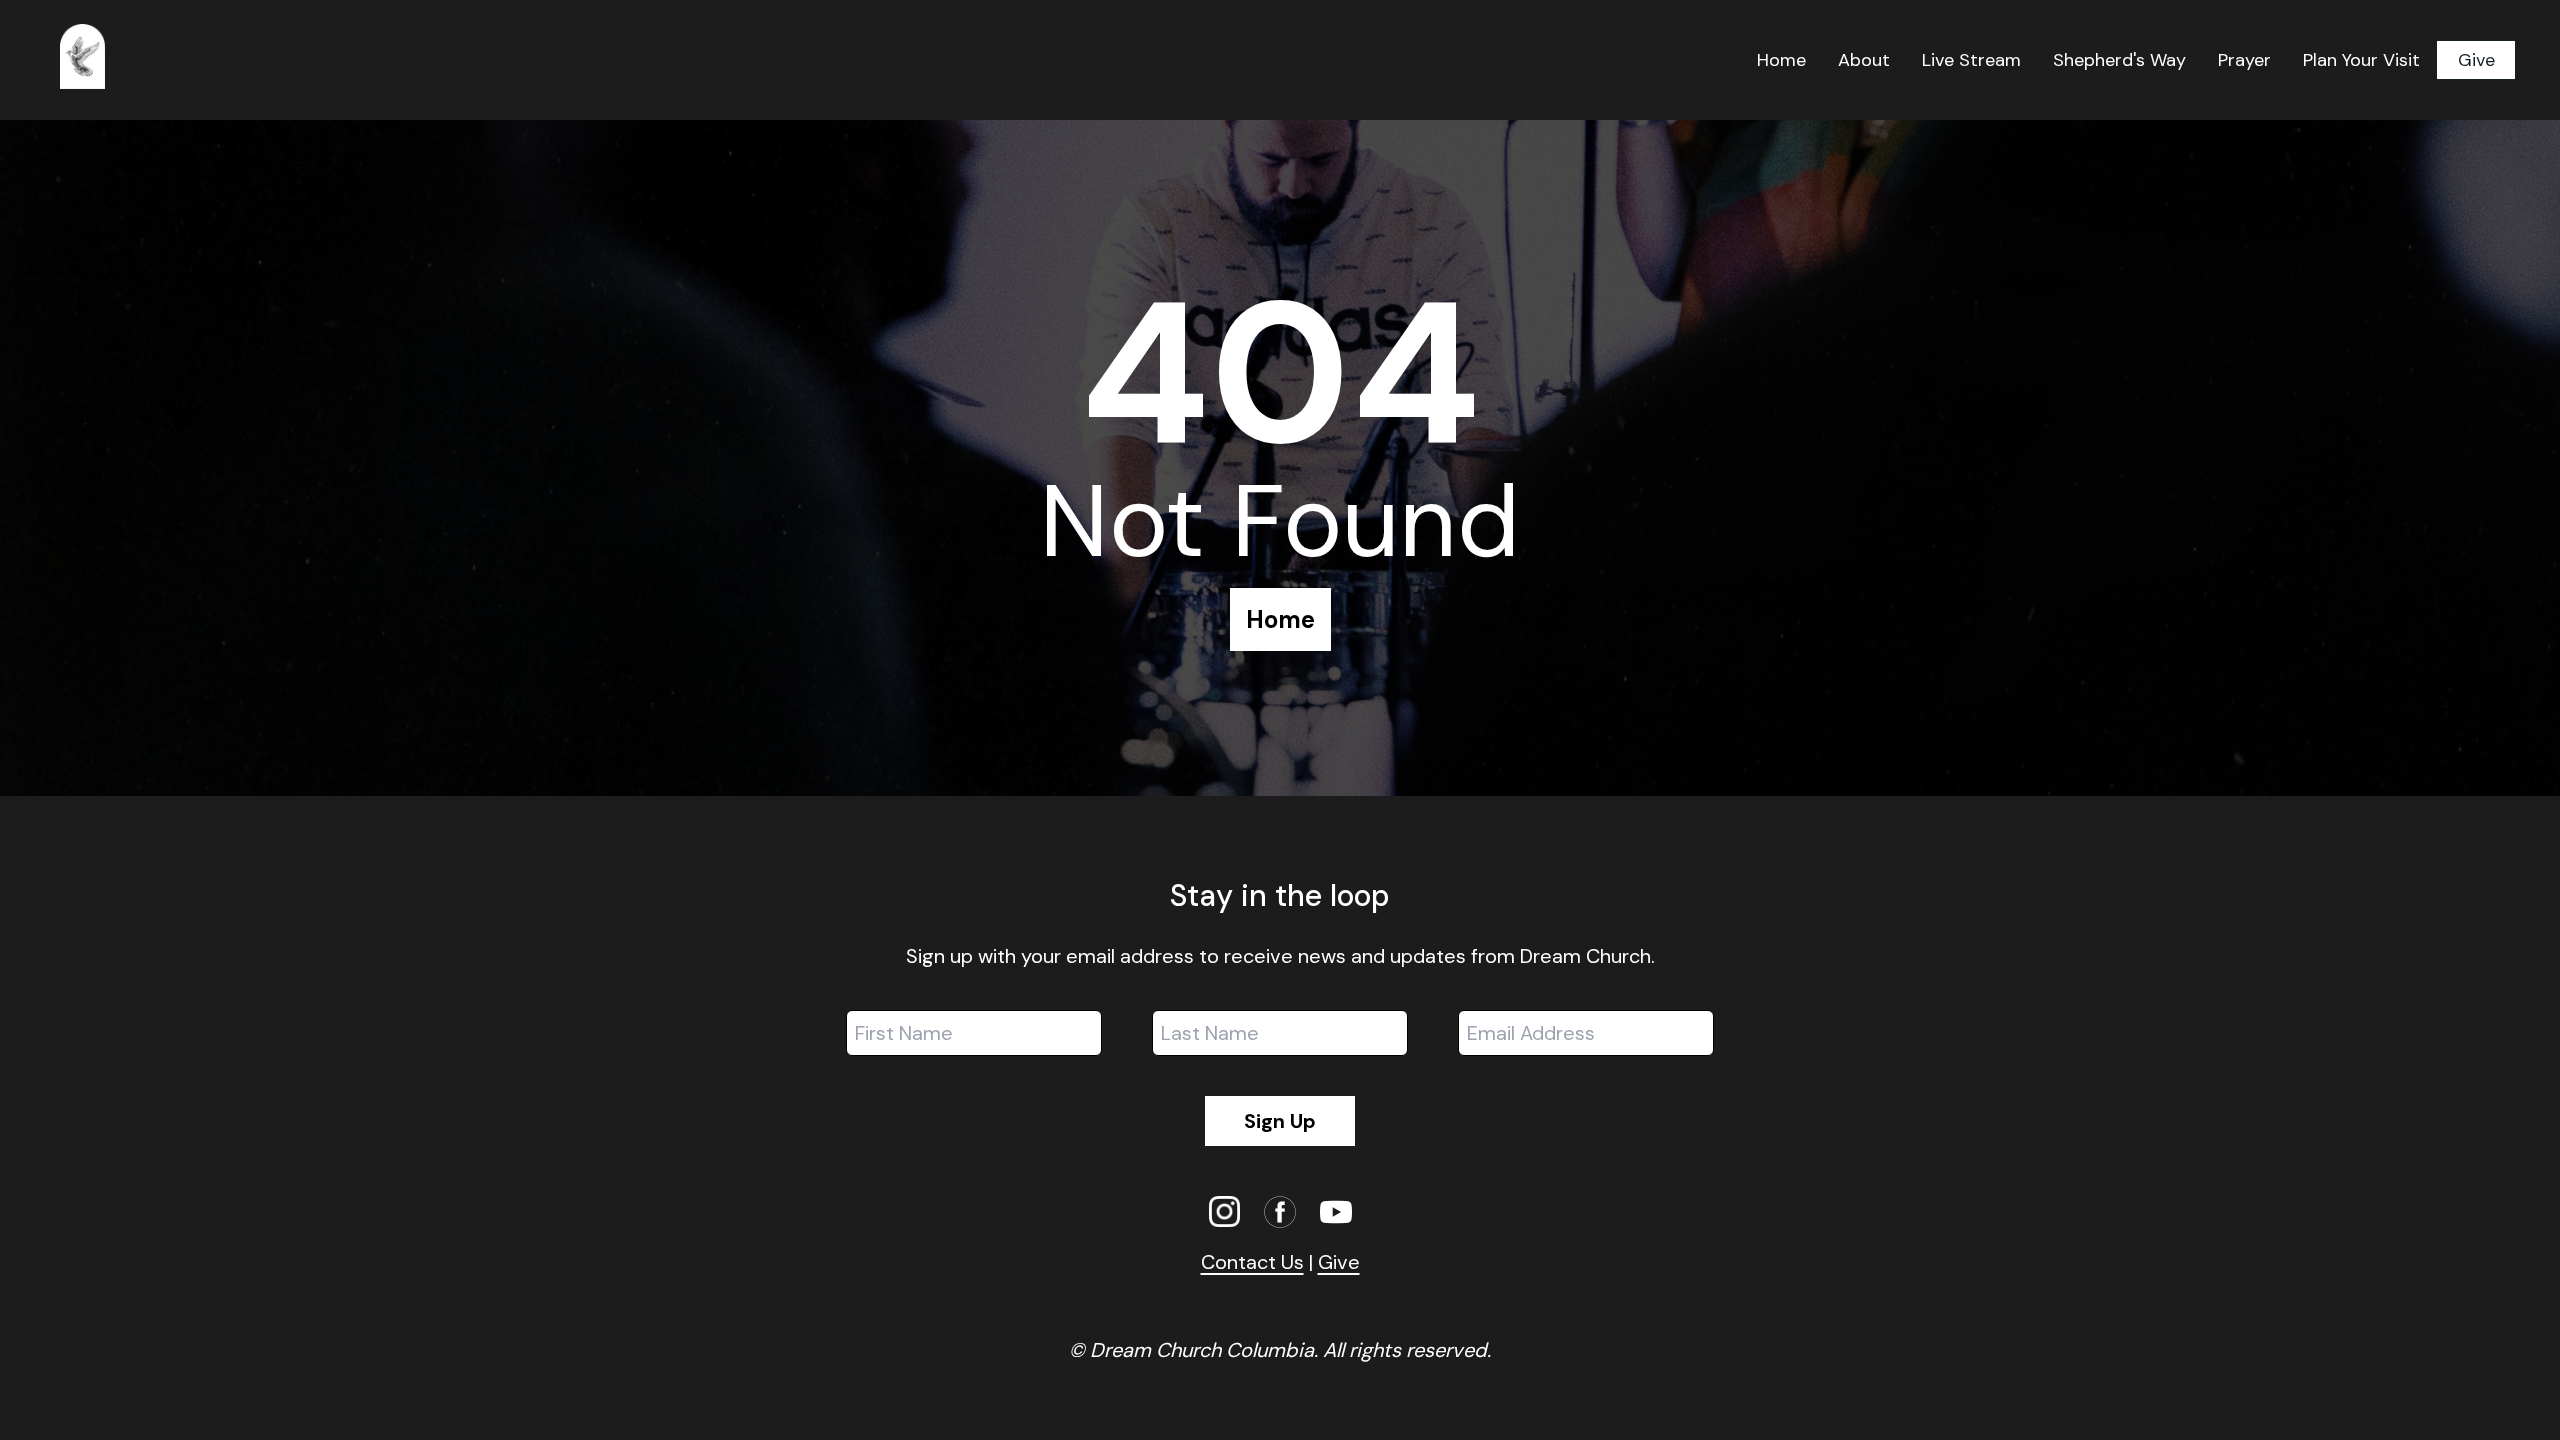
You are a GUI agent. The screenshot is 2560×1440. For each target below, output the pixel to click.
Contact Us (1252, 1262)
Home (1280, 619)
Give (2476, 60)
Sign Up (1280, 1121)
